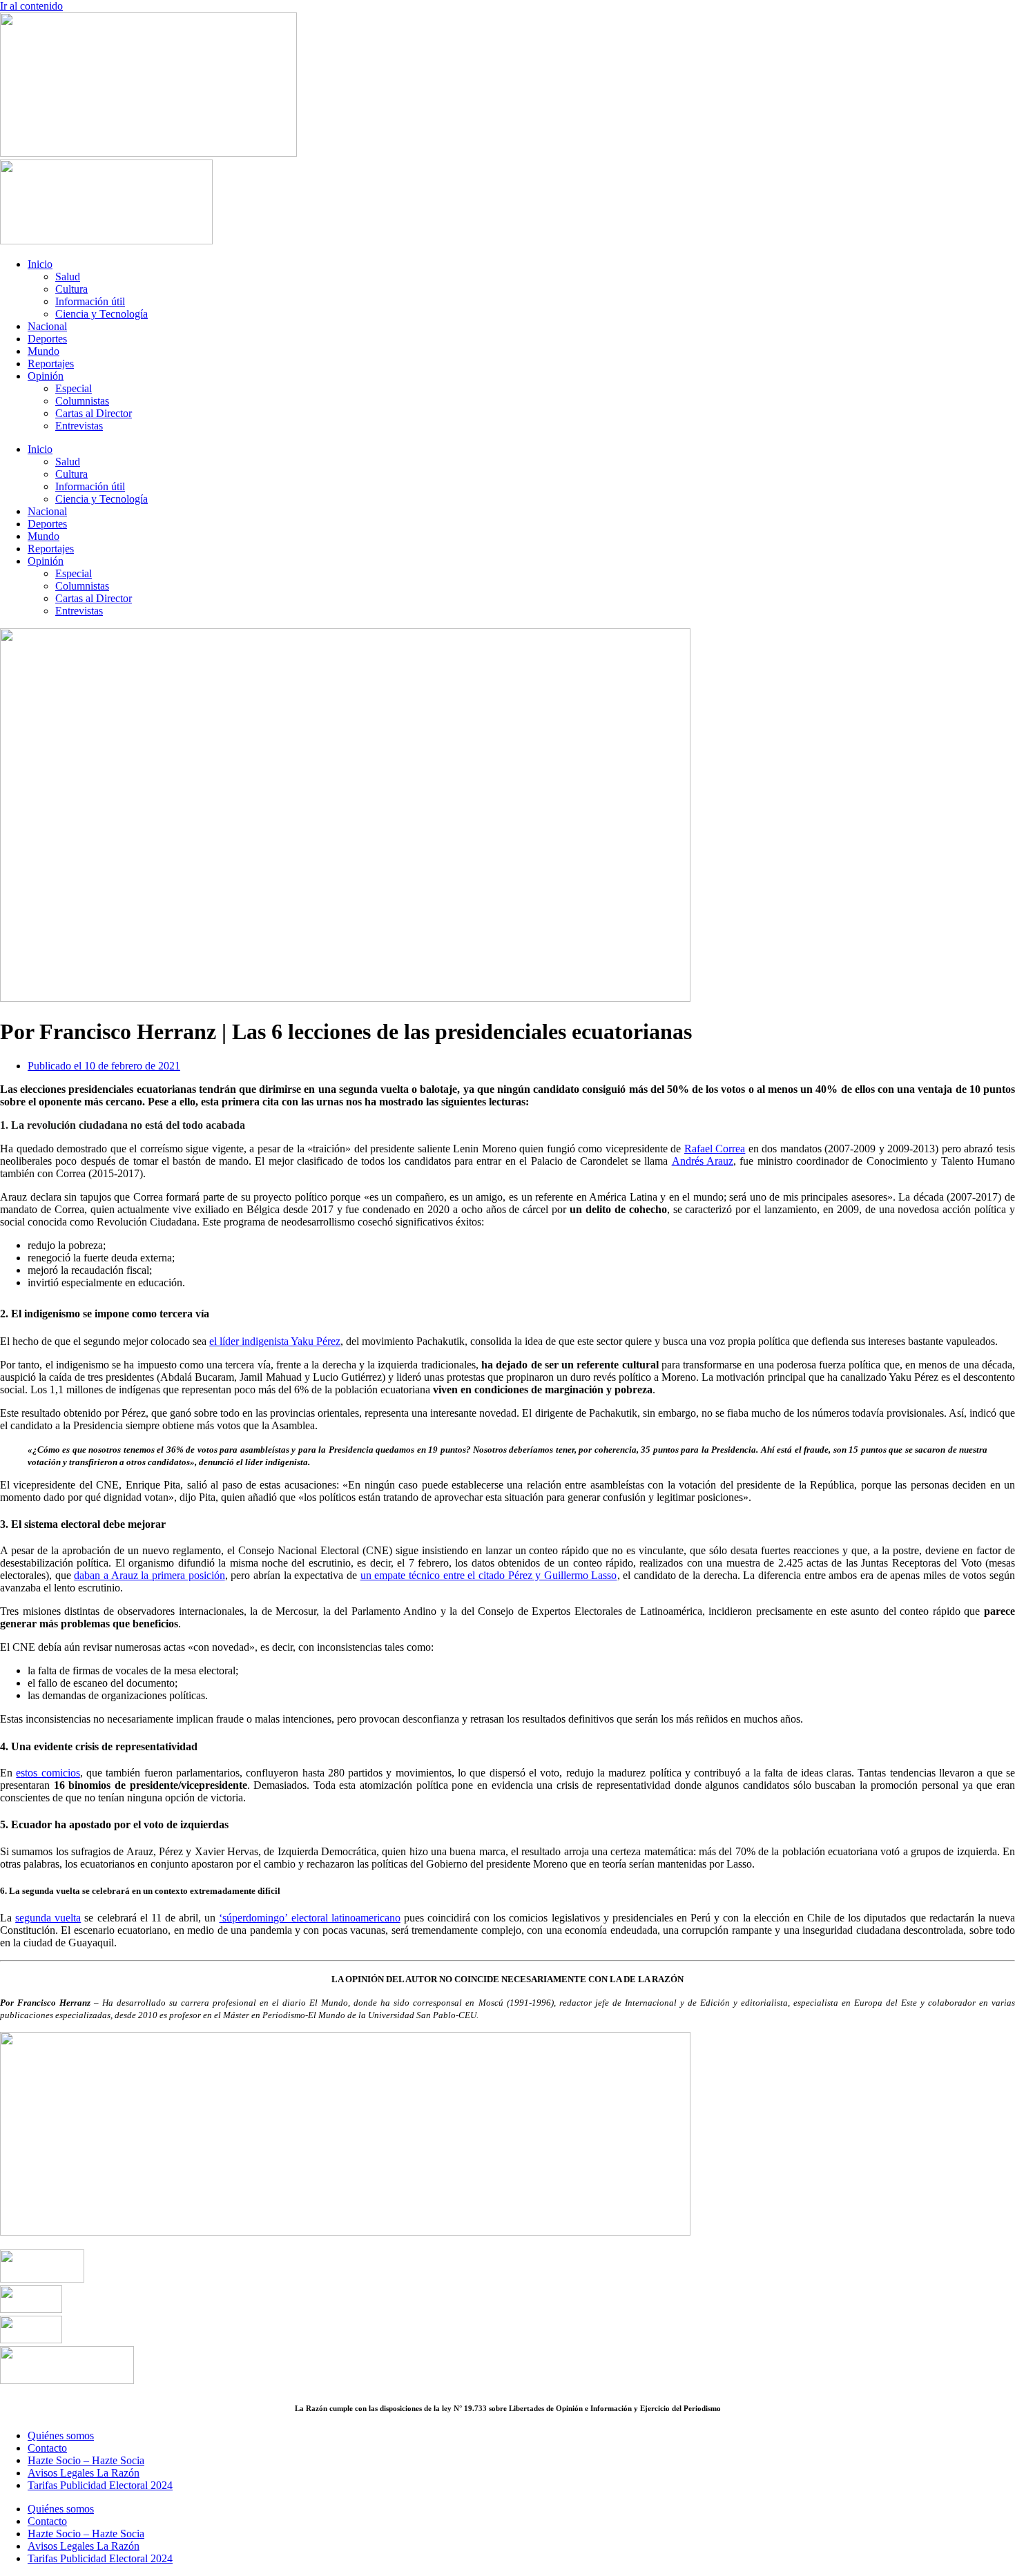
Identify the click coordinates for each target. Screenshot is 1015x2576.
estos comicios (48, 1773)
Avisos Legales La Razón (84, 2473)
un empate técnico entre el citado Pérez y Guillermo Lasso (489, 1575)
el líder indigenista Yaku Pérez (275, 1341)
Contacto (47, 2448)
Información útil (90, 301)
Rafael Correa (715, 1149)
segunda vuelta (48, 1918)
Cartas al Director (94, 413)
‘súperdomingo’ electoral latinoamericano (309, 1918)
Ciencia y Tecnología (101, 314)
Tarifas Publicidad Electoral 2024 (100, 2485)
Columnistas (82, 401)
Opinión (46, 376)
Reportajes (51, 364)
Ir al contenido (31, 6)
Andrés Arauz (703, 1161)
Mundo (43, 351)
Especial (74, 388)
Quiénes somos (61, 2435)
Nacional (47, 326)
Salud (68, 277)
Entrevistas (79, 426)
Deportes (47, 339)
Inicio (40, 264)
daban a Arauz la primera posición (149, 1575)
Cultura (71, 289)
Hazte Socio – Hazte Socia (86, 2460)
